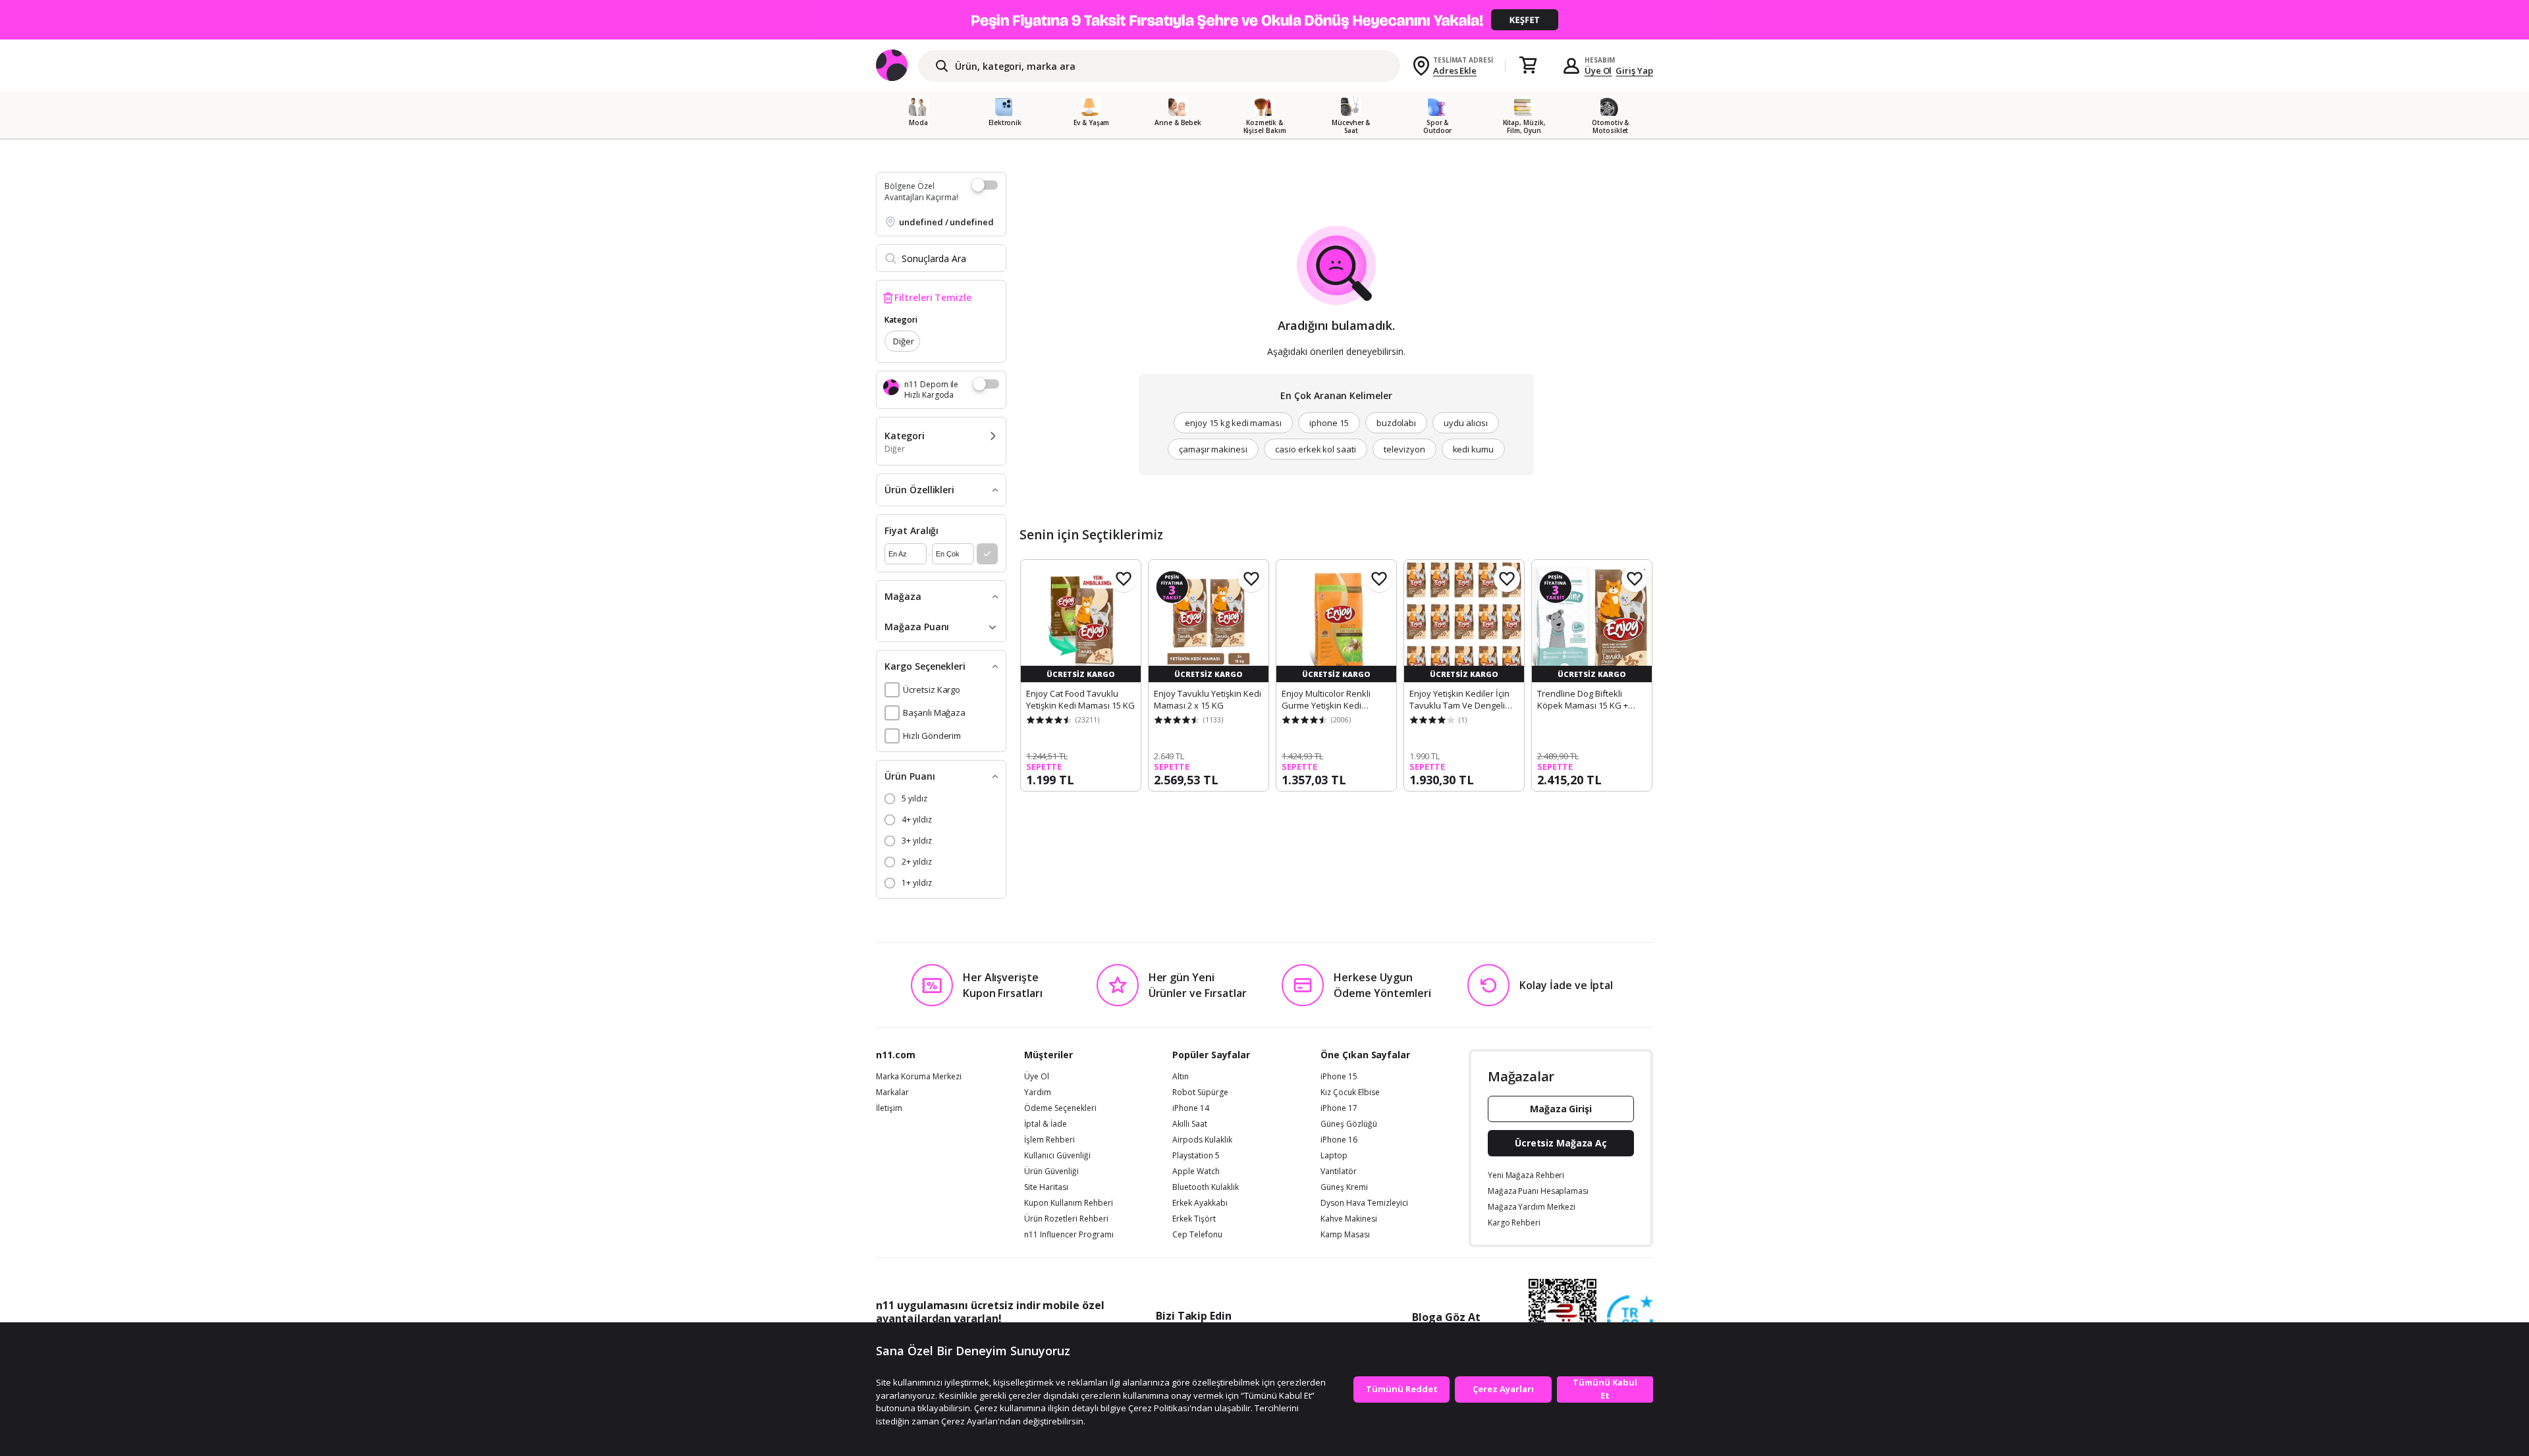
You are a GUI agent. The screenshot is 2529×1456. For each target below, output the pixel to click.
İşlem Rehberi (1049, 1140)
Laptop (1334, 1156)
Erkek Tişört (1194, 1219)
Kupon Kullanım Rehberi (1069, 1203)
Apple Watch (1196, 1172)
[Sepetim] (1528, 66)
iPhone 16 (1339, 1140)
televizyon (1404, 449)
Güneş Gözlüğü (1349, 1124)
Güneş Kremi (1344, 1187)
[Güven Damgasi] (1630, 1319)
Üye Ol (1598, 70)
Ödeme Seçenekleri (1060, 1108)
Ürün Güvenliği (1051, 1172)
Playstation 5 (1196, 1156)
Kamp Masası (1345, 1235)
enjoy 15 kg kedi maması (1233, 423)
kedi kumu (1474, 449)
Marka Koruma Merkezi (919, 1077)
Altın (1181, 1077)
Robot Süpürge (1200, 1092)
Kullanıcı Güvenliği (1057, 1156)
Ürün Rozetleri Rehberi (1066, 1219)
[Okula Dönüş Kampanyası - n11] (1264, 20)
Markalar (892, 1092)
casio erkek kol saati (1316, 449)
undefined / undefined (946, 222)
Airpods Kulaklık (1202, 1140)
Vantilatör (1339, 1172)
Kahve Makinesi (1349, 1219)
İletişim (889, 1108)
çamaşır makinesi (1213, 449)
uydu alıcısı (1465, 423)
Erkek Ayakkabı (1200, 1203)
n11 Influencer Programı (1069, 1235)
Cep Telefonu (1197, 1235)
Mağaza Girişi (1561, 1109)
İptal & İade (1046, 1124)
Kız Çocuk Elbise (1350, 1092)
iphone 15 (1329, 423)
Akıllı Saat (1190, 1124)
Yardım (1038, 1092)
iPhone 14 (1191, 1108)
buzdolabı (1397, 423)
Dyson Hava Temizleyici (1364, 1203)
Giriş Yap (1634, 70)
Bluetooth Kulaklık (1206, 1187)
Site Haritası (1046, 1187)
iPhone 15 (1339, 1077)
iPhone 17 (1339, 1108)
